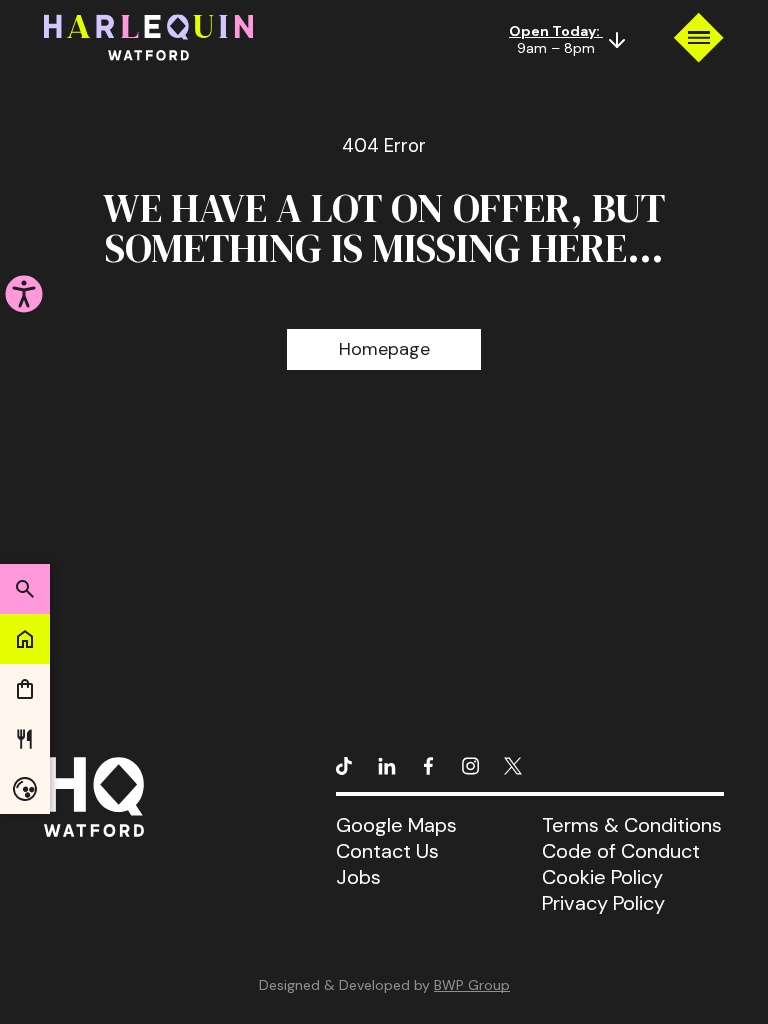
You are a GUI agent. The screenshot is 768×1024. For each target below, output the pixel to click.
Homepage (384, 349)
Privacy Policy (603, 903)
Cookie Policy (602, 877)
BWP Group (472, 985)
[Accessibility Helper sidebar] (24, 294)
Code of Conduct (621, 851)
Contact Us (387, 851)
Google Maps (396, 825)
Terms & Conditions (632, 825)
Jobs (358, 877)
